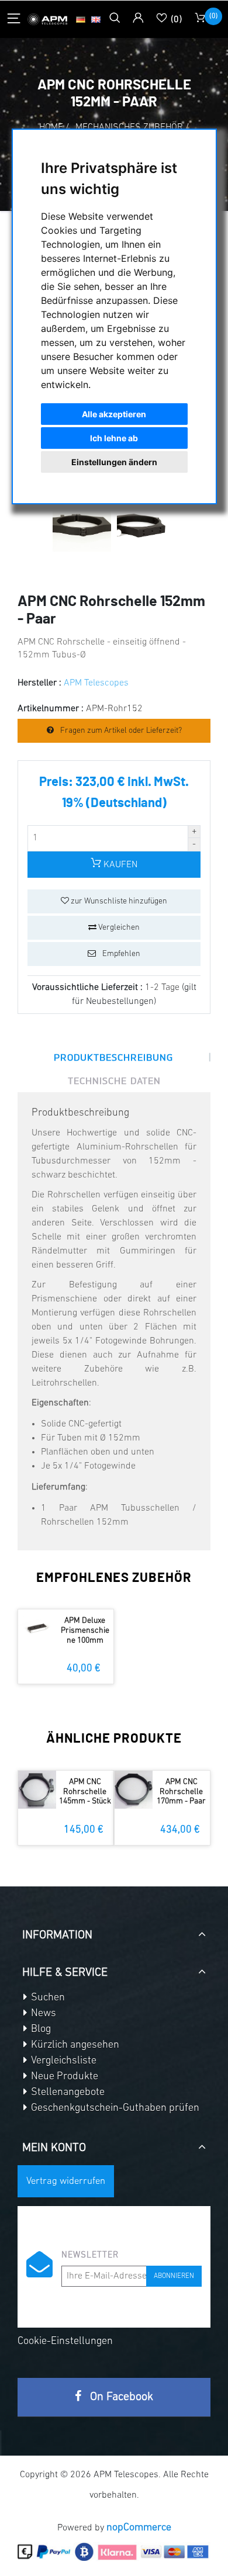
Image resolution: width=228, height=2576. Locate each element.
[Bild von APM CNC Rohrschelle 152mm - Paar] (82, 537)
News (42, 2014)
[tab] (114, 1931)
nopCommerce (139, 2528)
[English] (96, 19)
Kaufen (119, 865)
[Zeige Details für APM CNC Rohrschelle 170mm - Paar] (134, 1790)
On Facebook (120, 2397)
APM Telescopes (96, 683)
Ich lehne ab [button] (114, 438)
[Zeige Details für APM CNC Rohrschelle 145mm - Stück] (37, 1790)
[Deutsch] (81, 19)
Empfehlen (120, 954)
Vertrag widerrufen (66, 2181)
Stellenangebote (67, 2093)
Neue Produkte (63, 2077)
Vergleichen (118, 928)
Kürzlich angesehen (74, 2045)
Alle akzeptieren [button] (114, 414)
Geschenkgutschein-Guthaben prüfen (114, 2108)
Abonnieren (174, 2276)
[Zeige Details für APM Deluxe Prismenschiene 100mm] (37, 1628)
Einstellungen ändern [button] (114, 462)
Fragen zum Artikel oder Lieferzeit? (120, 731)
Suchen (47, 1998)
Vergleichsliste (63, 2061)
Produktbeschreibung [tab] (113, 1057)
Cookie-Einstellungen (65, 2342)
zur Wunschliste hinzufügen (118, 901)
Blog (40, 2030)
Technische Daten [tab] (114, 1081)
